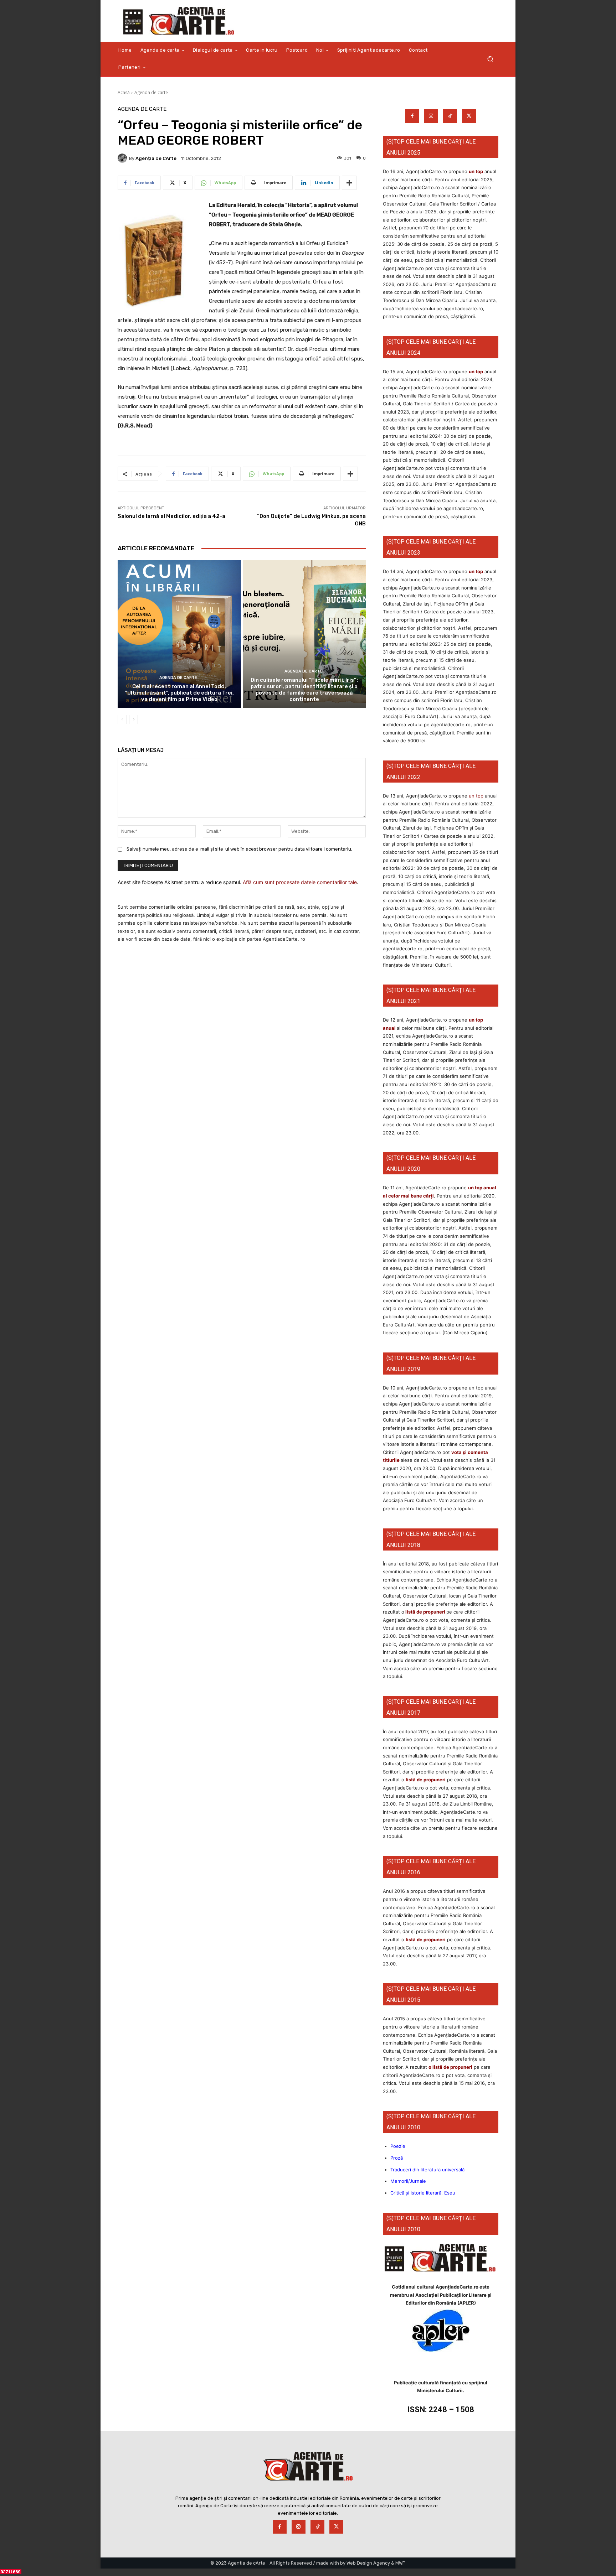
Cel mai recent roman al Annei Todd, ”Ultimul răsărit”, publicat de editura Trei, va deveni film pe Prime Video (179, 693)
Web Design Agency (368, 2563)
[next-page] (134, 720)
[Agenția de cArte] (123, 158)
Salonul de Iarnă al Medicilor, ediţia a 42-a (171, 516)
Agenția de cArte (156, 158)
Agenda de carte (151, 92)
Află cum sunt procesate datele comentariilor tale (300, 882)
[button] (490, 59)
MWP (401, 2563)
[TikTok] (450, 116)
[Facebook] (412, 116)
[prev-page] (122, 720)
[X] (469, 116)
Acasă (124, 92)
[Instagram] (431, 116)
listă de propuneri (425, 1612)
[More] (349, 183)
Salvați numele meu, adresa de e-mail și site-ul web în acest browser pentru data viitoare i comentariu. (239, 849)
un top (476, 171)
